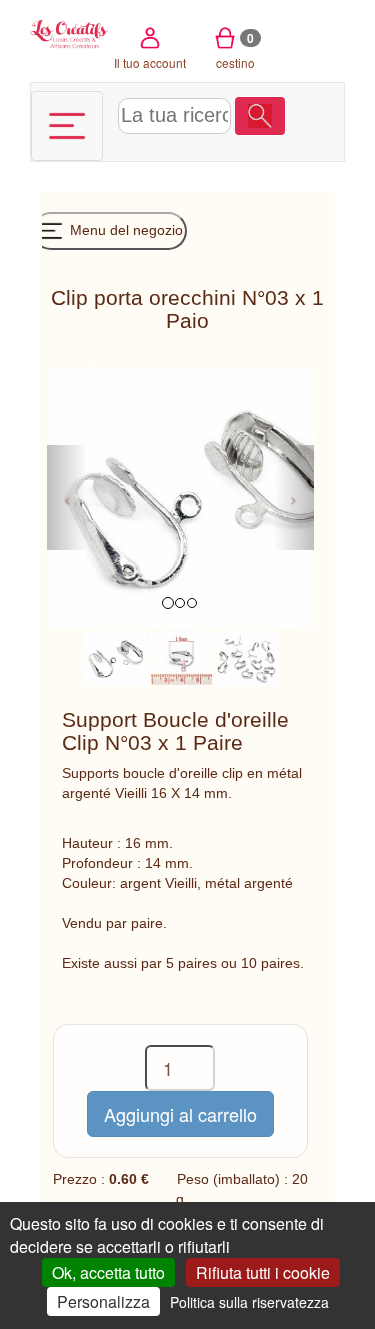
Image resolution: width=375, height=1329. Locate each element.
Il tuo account (150, 62)
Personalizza (103, 1301)
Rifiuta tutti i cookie (263, 1272)
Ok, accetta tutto (108, 1272)
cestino (235, 50)
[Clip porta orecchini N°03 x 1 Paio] (115, 657)
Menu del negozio (124, 230)
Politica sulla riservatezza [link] (249, 1302)
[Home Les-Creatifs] (69, 32)
